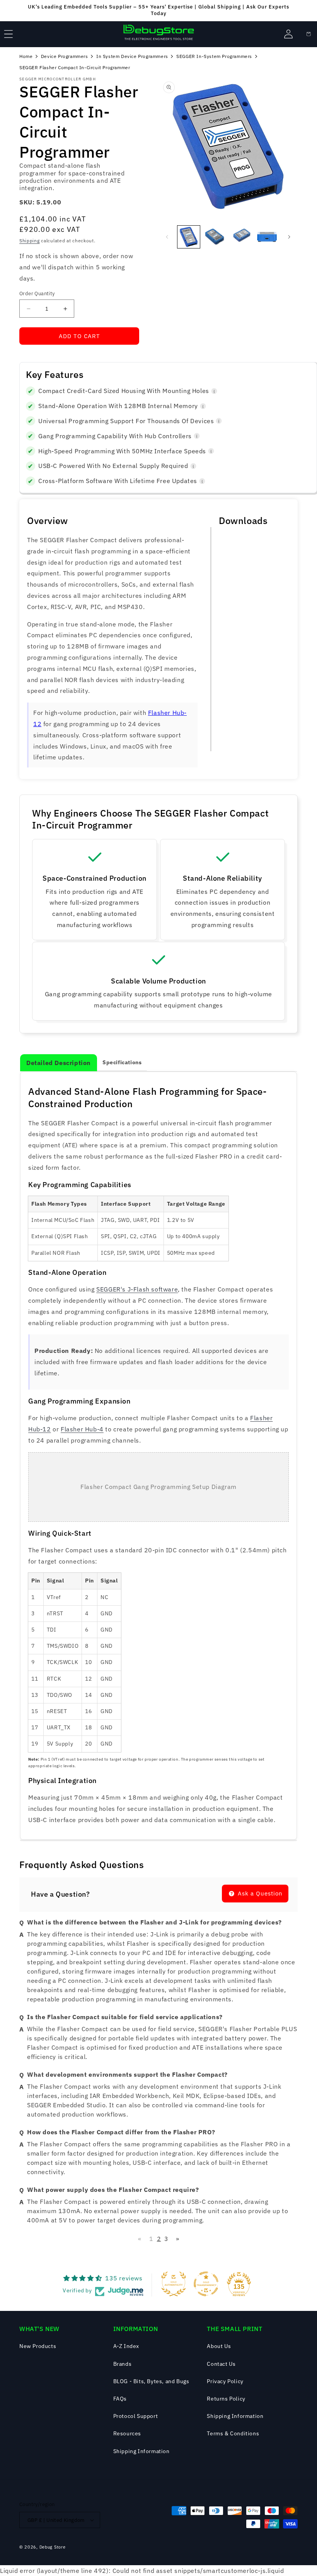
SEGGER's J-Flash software (137, 1289)
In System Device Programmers (132, 56)
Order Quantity (37, 294)
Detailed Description (59, 1063)
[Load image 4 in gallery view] (267, 237)
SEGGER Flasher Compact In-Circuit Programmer (75, 67)
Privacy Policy (225, 2381)
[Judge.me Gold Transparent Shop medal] (206, 2284)
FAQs (120, 2399)
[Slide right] (289, 237)
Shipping (30, 241)
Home (26, 56)
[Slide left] (167, 237)
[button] (9, 34)
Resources (127, 2433)
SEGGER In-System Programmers (214, 56)
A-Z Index (126, 2346)
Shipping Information (141, 2451)
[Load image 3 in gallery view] (241, 237)
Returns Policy (226, 2399)
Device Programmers (65, 56)
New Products (38, 2346)
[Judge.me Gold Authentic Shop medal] (174, 2284)
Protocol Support (136, 2416)
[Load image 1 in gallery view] (189, 237)
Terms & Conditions (233, 2433)
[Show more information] (214, 391)
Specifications (122, 1062)
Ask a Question (259, 1893)
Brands (123, 2364)
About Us (219, 2346)
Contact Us (221, 2364)
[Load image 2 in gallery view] (215, 237)
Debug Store (53, 2547)
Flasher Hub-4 (82, 1429)
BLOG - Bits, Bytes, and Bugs (151, 2381)
